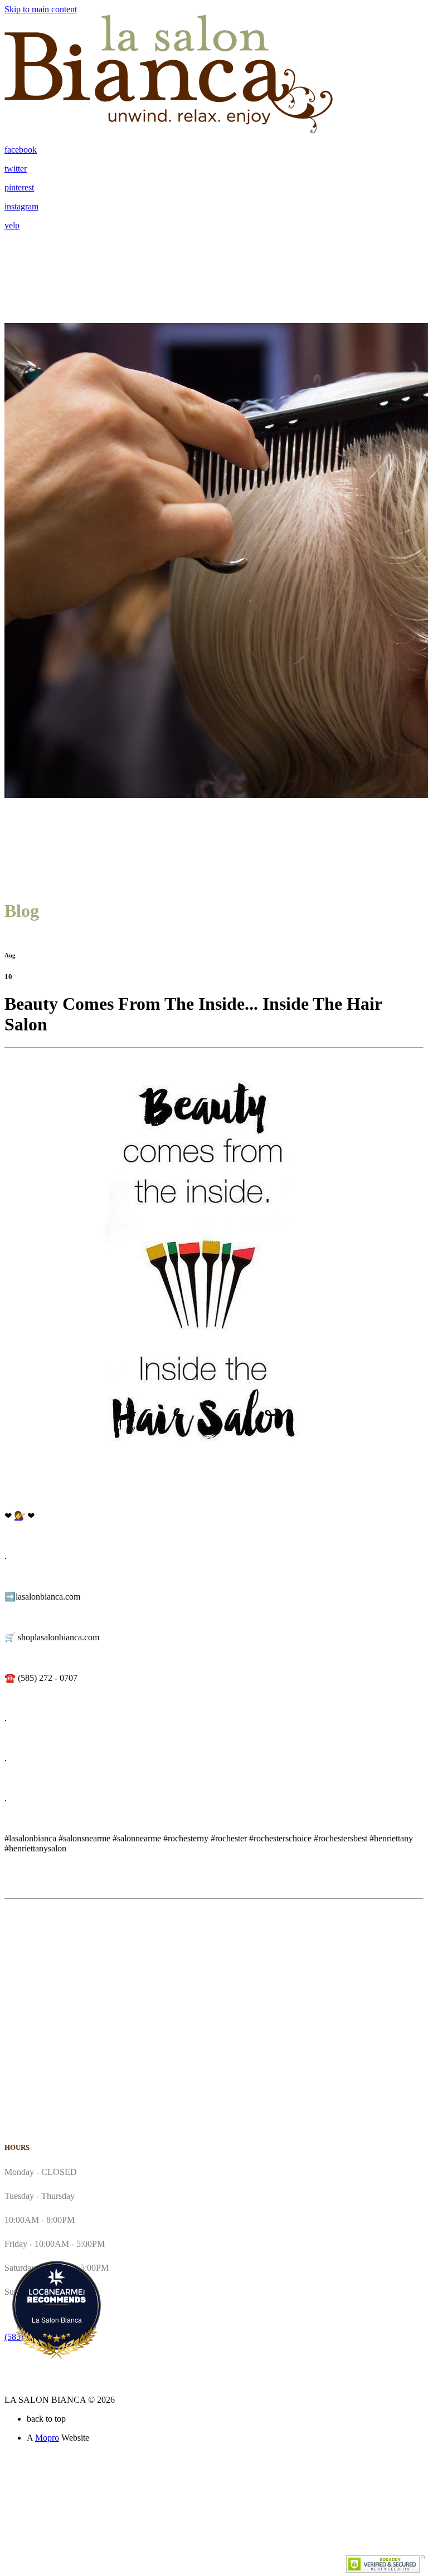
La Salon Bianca (57, 2320)
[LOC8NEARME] (57, 2292)
